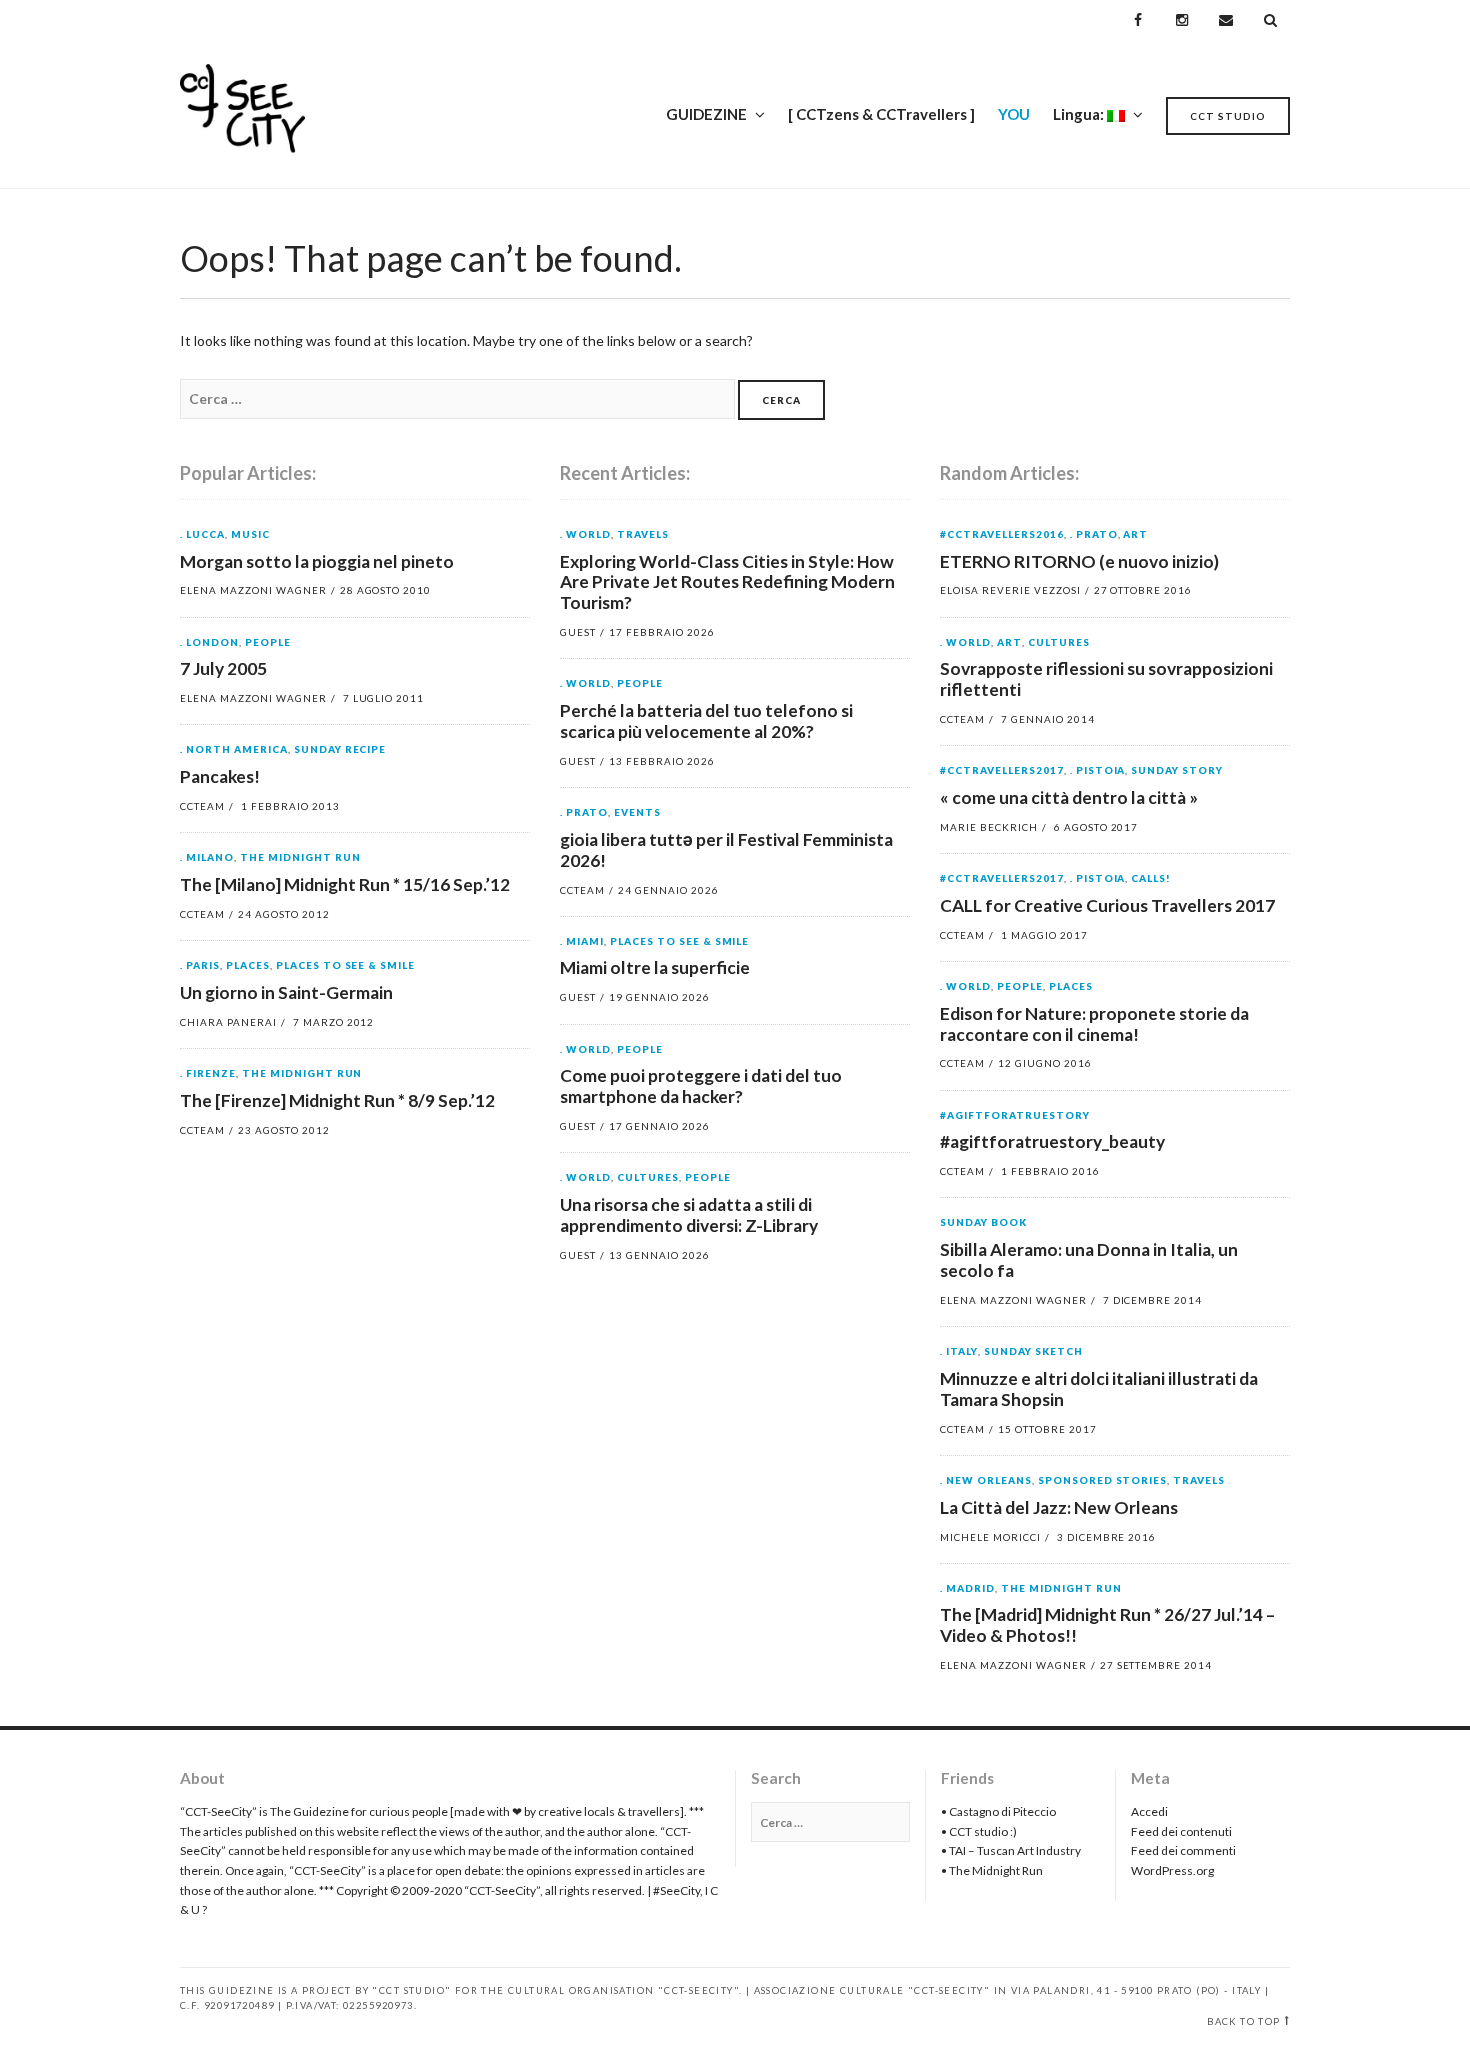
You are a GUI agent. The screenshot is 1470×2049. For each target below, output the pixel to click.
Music (250, 535)
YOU (1014, 114)
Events (637, 813)
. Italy (959, 1352)
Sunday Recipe (340, 750)
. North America (234, 750)
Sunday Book (983, 1223)
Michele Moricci (990, 1537)
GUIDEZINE (706, 114)
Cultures (648, 1178)
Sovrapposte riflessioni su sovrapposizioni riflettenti (1106, 679)
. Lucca (202, 535)
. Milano (207, 858)
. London (209, 643)
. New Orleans (986, 1481)
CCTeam (202, 806)
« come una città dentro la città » (1069, 797)
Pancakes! (220, 776)
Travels (643, 535)
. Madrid (967, 1589)
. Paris (200, 966)
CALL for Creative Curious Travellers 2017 (1107, 905)
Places (248, 966)
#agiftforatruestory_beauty (1052, 1141)
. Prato (584, 813)
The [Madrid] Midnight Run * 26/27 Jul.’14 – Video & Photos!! (1107, 1625)
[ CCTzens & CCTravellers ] (881, 114)
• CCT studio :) (979, 1831)
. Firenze (208, 1074)
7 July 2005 (223, 668)
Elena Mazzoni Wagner (253, 590)
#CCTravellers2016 (1002, 535)
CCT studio (1228, 116)
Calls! (1151, 879)
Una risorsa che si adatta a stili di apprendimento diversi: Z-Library (689, 1215)
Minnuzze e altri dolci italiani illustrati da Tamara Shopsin (1099, 1389)
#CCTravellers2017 (1002, 771)
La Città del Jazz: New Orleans (1059, 1507)
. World (585, 535)
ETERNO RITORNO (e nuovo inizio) (1079, 561)
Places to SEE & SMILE (346, 966)
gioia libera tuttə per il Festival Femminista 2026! (726, 850)
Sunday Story (1177, 771)
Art (1135, 535)
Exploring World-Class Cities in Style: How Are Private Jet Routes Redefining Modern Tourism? (727, 582)
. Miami (582, 942)
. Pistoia (1098, 771)
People (268, 643)
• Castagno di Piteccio (998, 1811)
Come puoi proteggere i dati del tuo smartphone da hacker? (701, 1086)
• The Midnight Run (992, 1870)
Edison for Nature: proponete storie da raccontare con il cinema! (1094, 1024)
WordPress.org (1172, 1870)
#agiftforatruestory (1015, 1116)
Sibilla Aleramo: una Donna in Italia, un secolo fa (1089, 1260)
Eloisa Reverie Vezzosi (1010, 590)
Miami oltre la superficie (655, 967)
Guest (578, 632)
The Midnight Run (300, 858)
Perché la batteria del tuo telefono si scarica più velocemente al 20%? (706, 721)
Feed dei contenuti (1181, 1831)
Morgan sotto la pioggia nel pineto (317, 561)
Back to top (1243, 2021)
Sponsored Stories (1103, 1481)
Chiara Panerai (228, 1022)
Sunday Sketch (1033, 1352)
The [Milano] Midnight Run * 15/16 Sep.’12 (345, 884)
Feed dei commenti (1183, 1850)
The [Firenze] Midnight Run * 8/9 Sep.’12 (337, 1100)
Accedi (1149, 1811)
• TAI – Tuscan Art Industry (1011, 1850)
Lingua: (1080, 114)
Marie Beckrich (989, 827)
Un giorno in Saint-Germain (286, 992)
